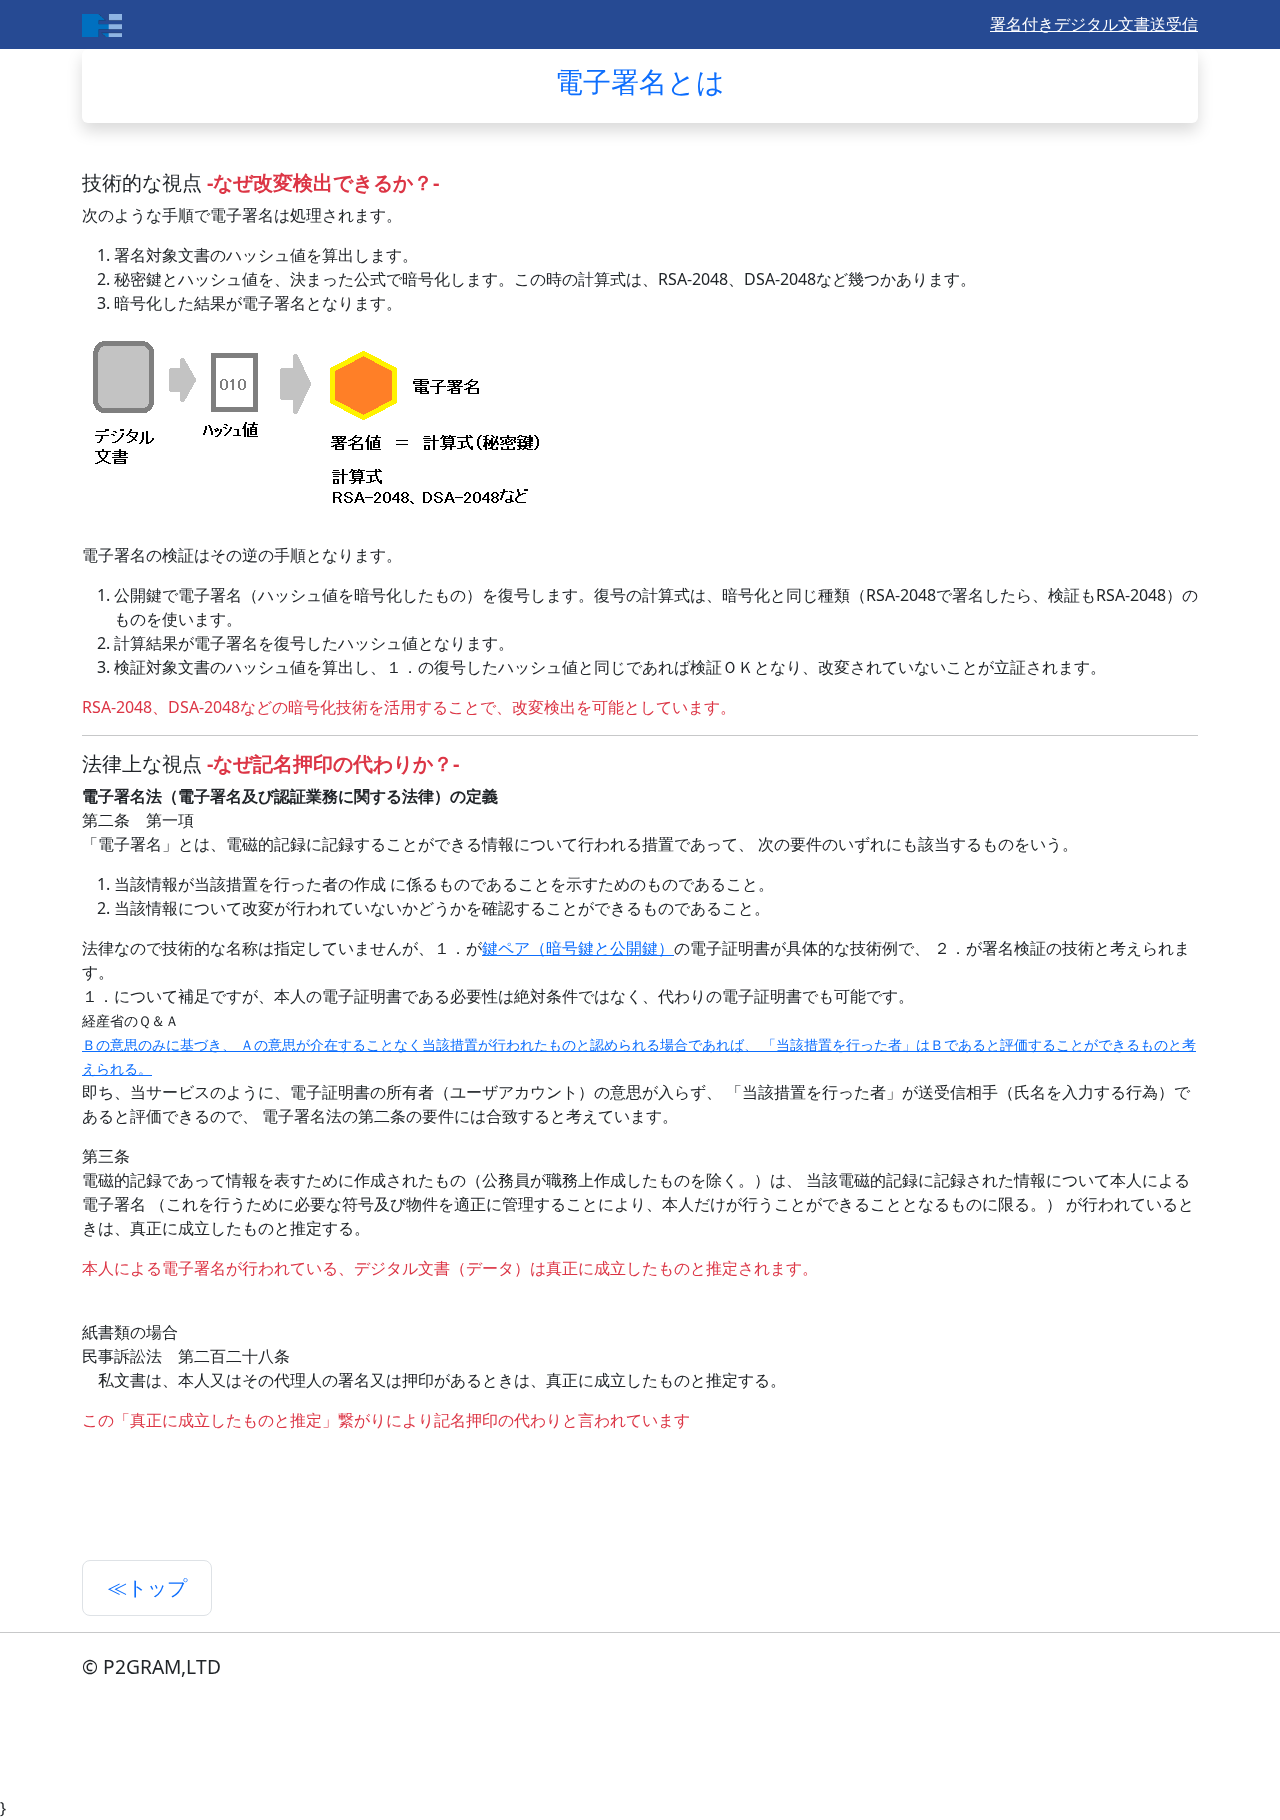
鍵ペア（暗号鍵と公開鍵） (578, 948)
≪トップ (147, 1587)
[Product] (102, 24)
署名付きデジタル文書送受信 (1094, 24)
